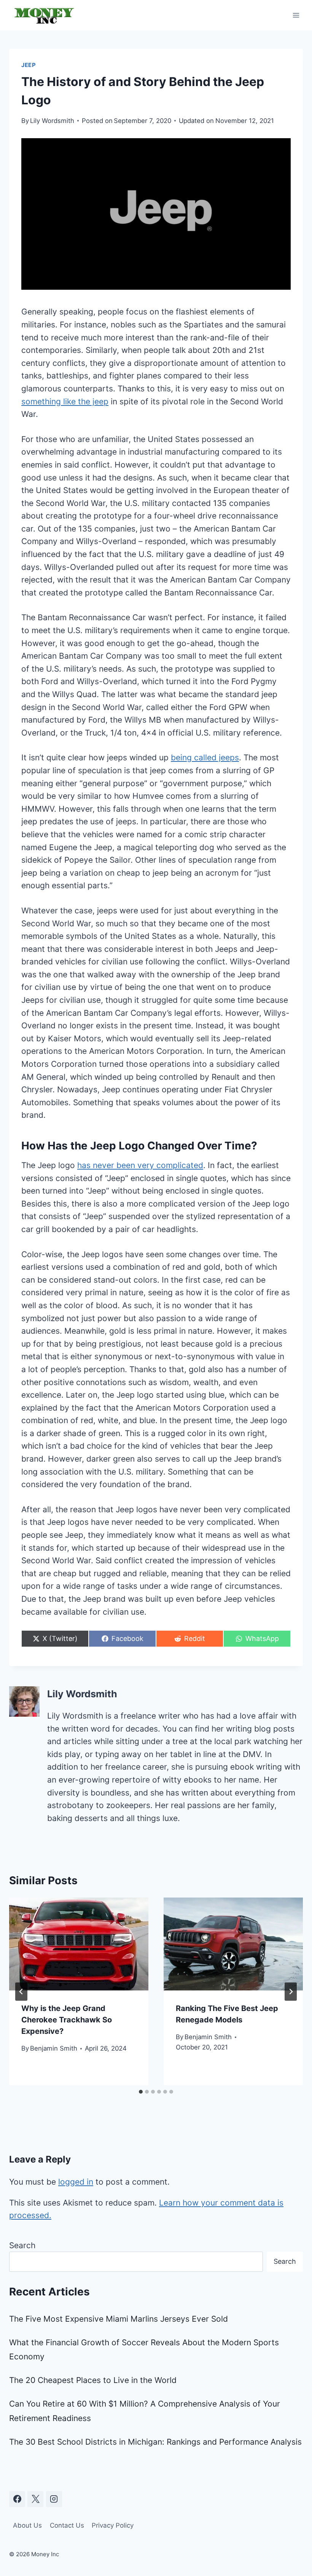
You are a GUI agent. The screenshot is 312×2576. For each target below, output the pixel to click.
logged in (76, 2182)
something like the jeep (65, 401)
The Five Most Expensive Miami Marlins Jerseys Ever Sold (119, 2319)
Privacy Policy (113, 2525)
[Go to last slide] (21, 1992)
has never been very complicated (140, 1165)
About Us (27, 2525)
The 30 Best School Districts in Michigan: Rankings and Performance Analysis (155, 2442)
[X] (35, 2499)
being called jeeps (205, 757)
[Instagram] (54, 2499)
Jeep (29, 65)
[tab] (141, 2092)
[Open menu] (296, 15)
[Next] (291, 1992)
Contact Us (67, 2525)
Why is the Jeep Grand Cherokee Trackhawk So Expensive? (67, 2020)
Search (22, 2245)
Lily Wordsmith (52, 121)
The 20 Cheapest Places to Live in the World (93, 2380)
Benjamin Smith (54, 2048)
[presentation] (79, 1944)
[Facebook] (17, 2499)
